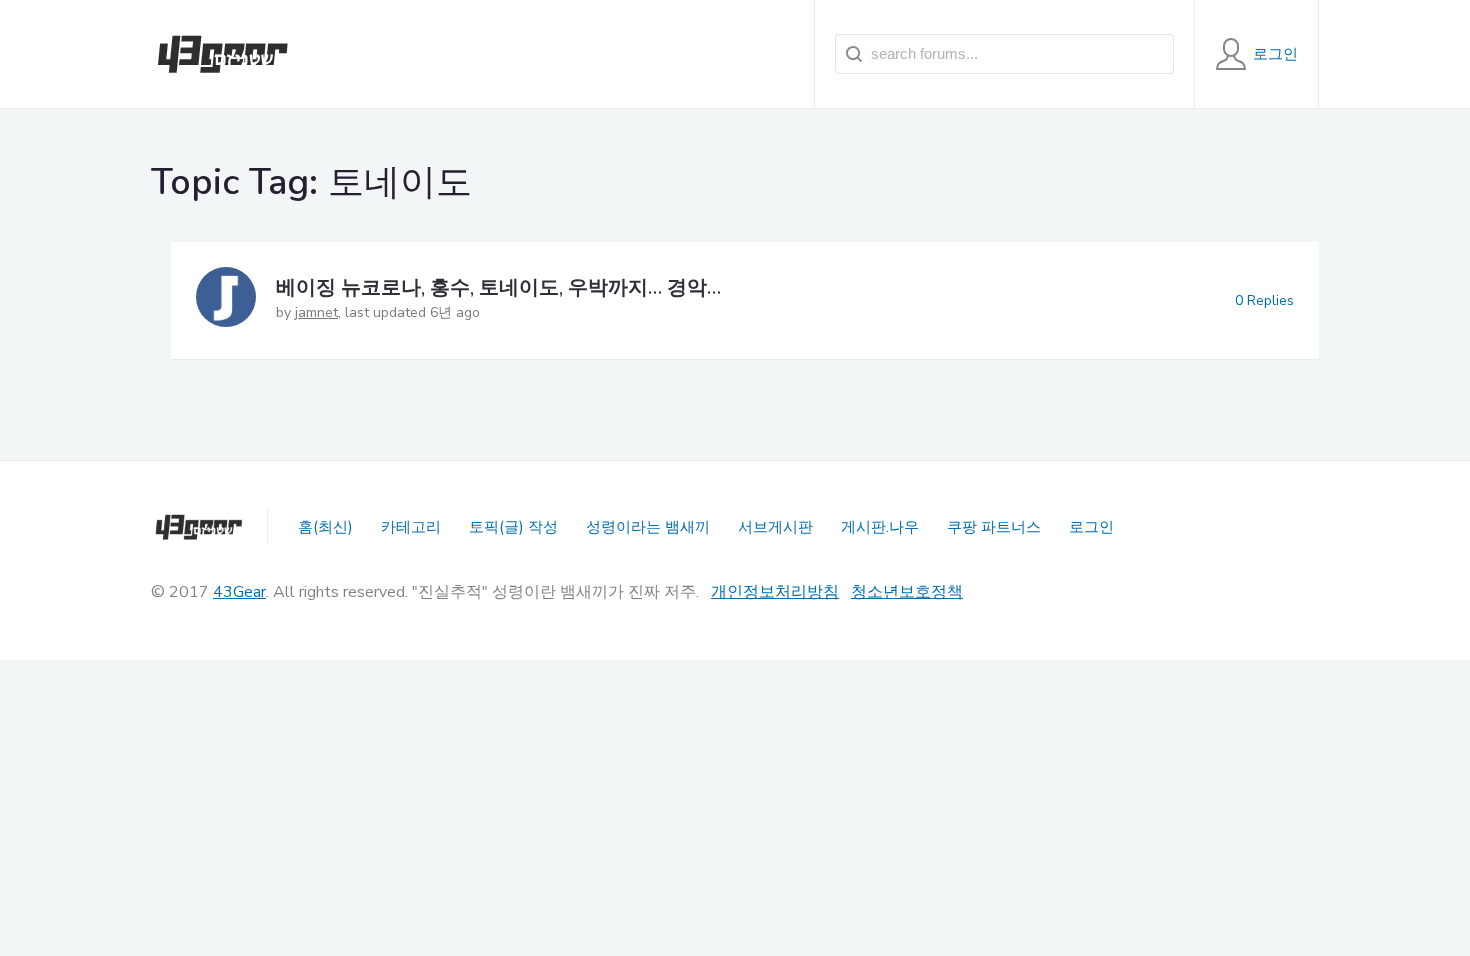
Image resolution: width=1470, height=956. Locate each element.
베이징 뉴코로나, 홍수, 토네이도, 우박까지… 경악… (498, 287)
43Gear (239, 592)
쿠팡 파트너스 (994, 527)
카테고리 (411, 527)
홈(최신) (325, 527)
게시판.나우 (880, 527)
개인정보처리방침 (775, 592)
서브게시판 (775, 527)
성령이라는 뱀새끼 (648, 527)
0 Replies (1264, 300)
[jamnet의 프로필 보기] (226, 300)
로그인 (1091, 527)
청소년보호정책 (907, 592)
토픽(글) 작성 (513, 527)
